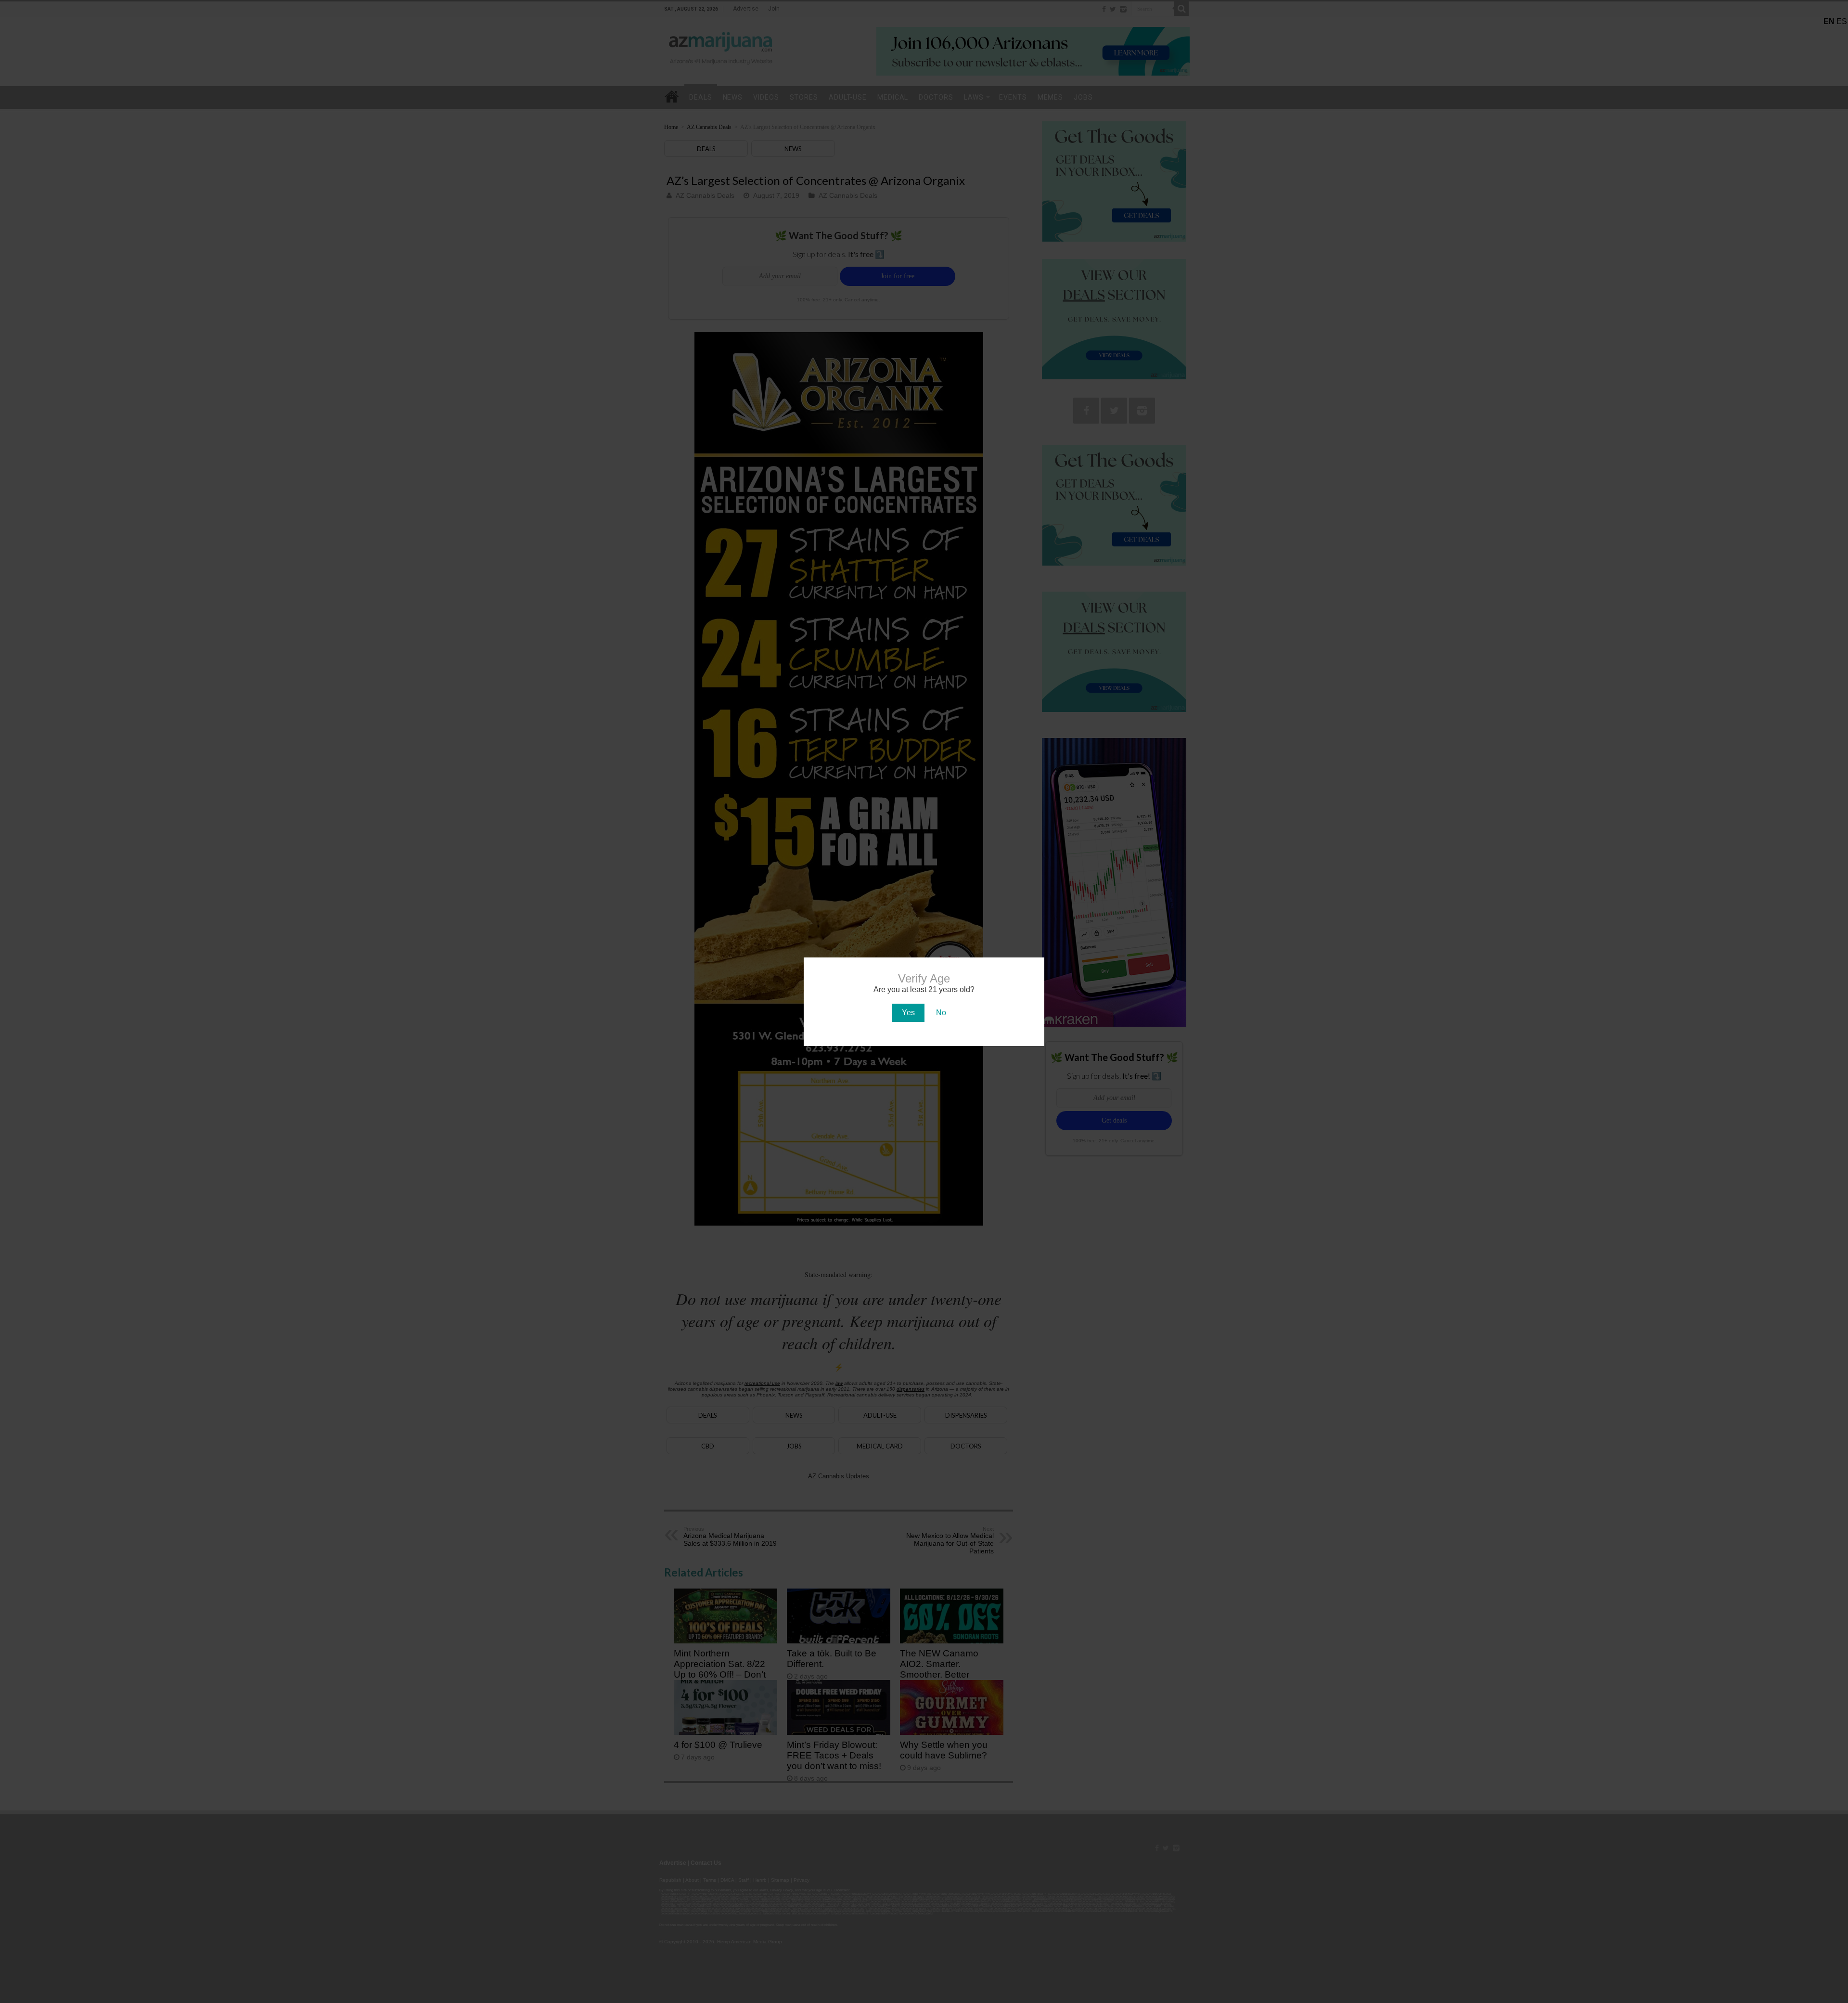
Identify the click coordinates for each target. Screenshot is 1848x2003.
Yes (908, 1013)
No (941, 1013)
